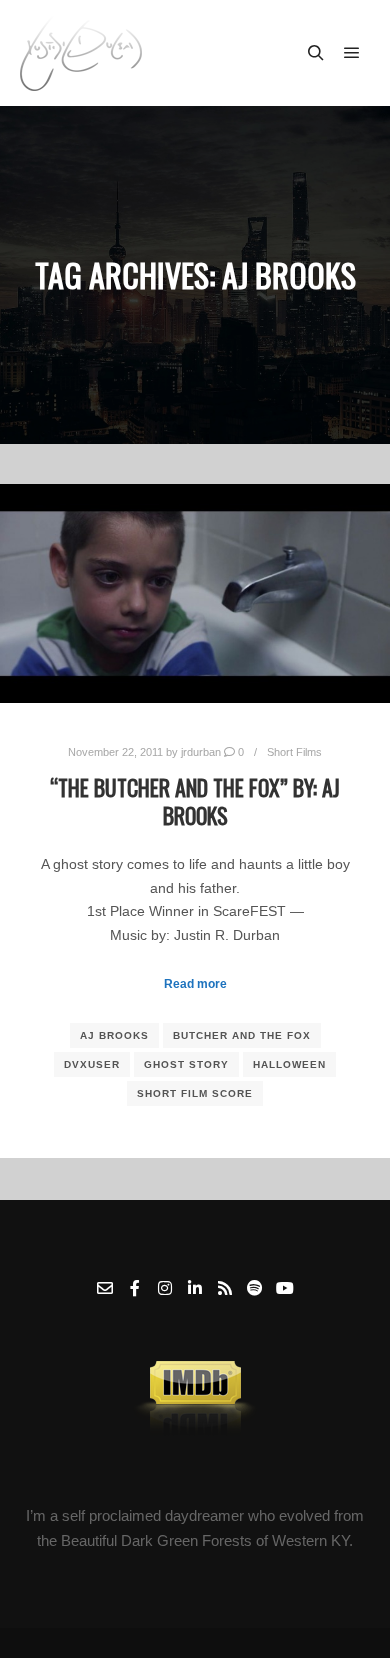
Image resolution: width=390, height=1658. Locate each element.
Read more (195, 984)
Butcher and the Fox (242, 1035)
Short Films (294, 752)
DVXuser (92, 1064)
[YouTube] (285, 1288)
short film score (195, 1093)
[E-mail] (105, 1288)
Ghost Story (186, 1064)
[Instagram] (165, 1288)
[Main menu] (352, 53)
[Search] (316, 53)
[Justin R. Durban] (81, 53)
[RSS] (225, 1288)
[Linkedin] (195, 1288)
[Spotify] (255, 1288)
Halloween (289, 1064)
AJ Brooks (114, 1035)
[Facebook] (135, 1288)
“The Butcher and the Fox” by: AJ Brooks (195, 801)
